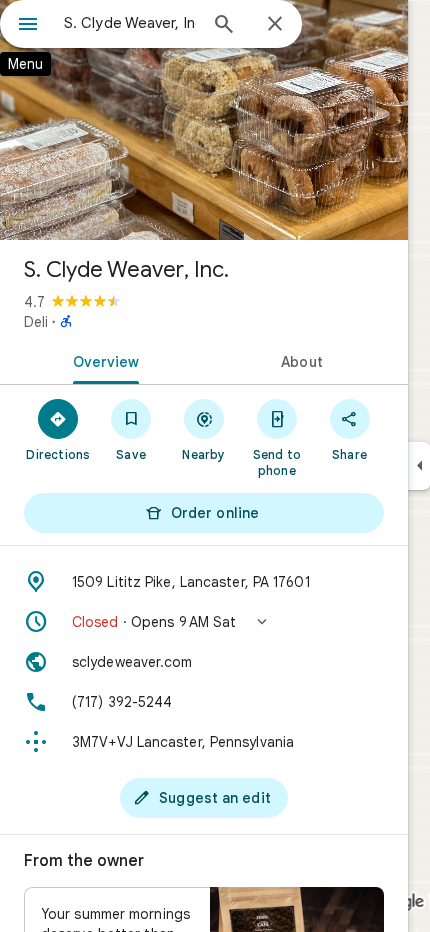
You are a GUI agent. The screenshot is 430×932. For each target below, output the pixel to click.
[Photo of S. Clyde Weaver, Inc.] (204, 120)
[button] (204, 622)
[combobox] (130, 23)
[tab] (102, 360)
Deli (36, 322)
